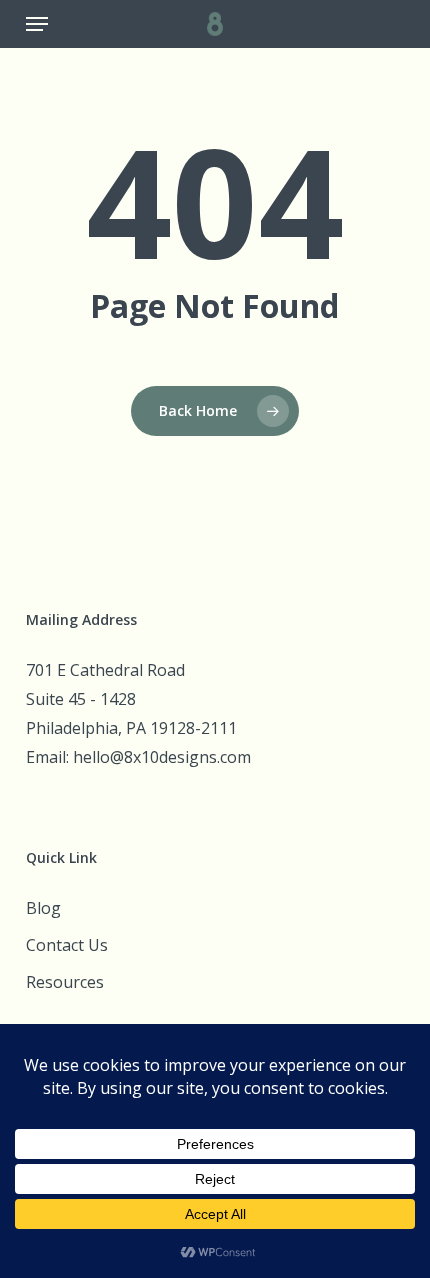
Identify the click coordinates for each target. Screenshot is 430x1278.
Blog (43, 908)
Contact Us (67, 945)
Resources (65, 982)
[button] (37, 24)
